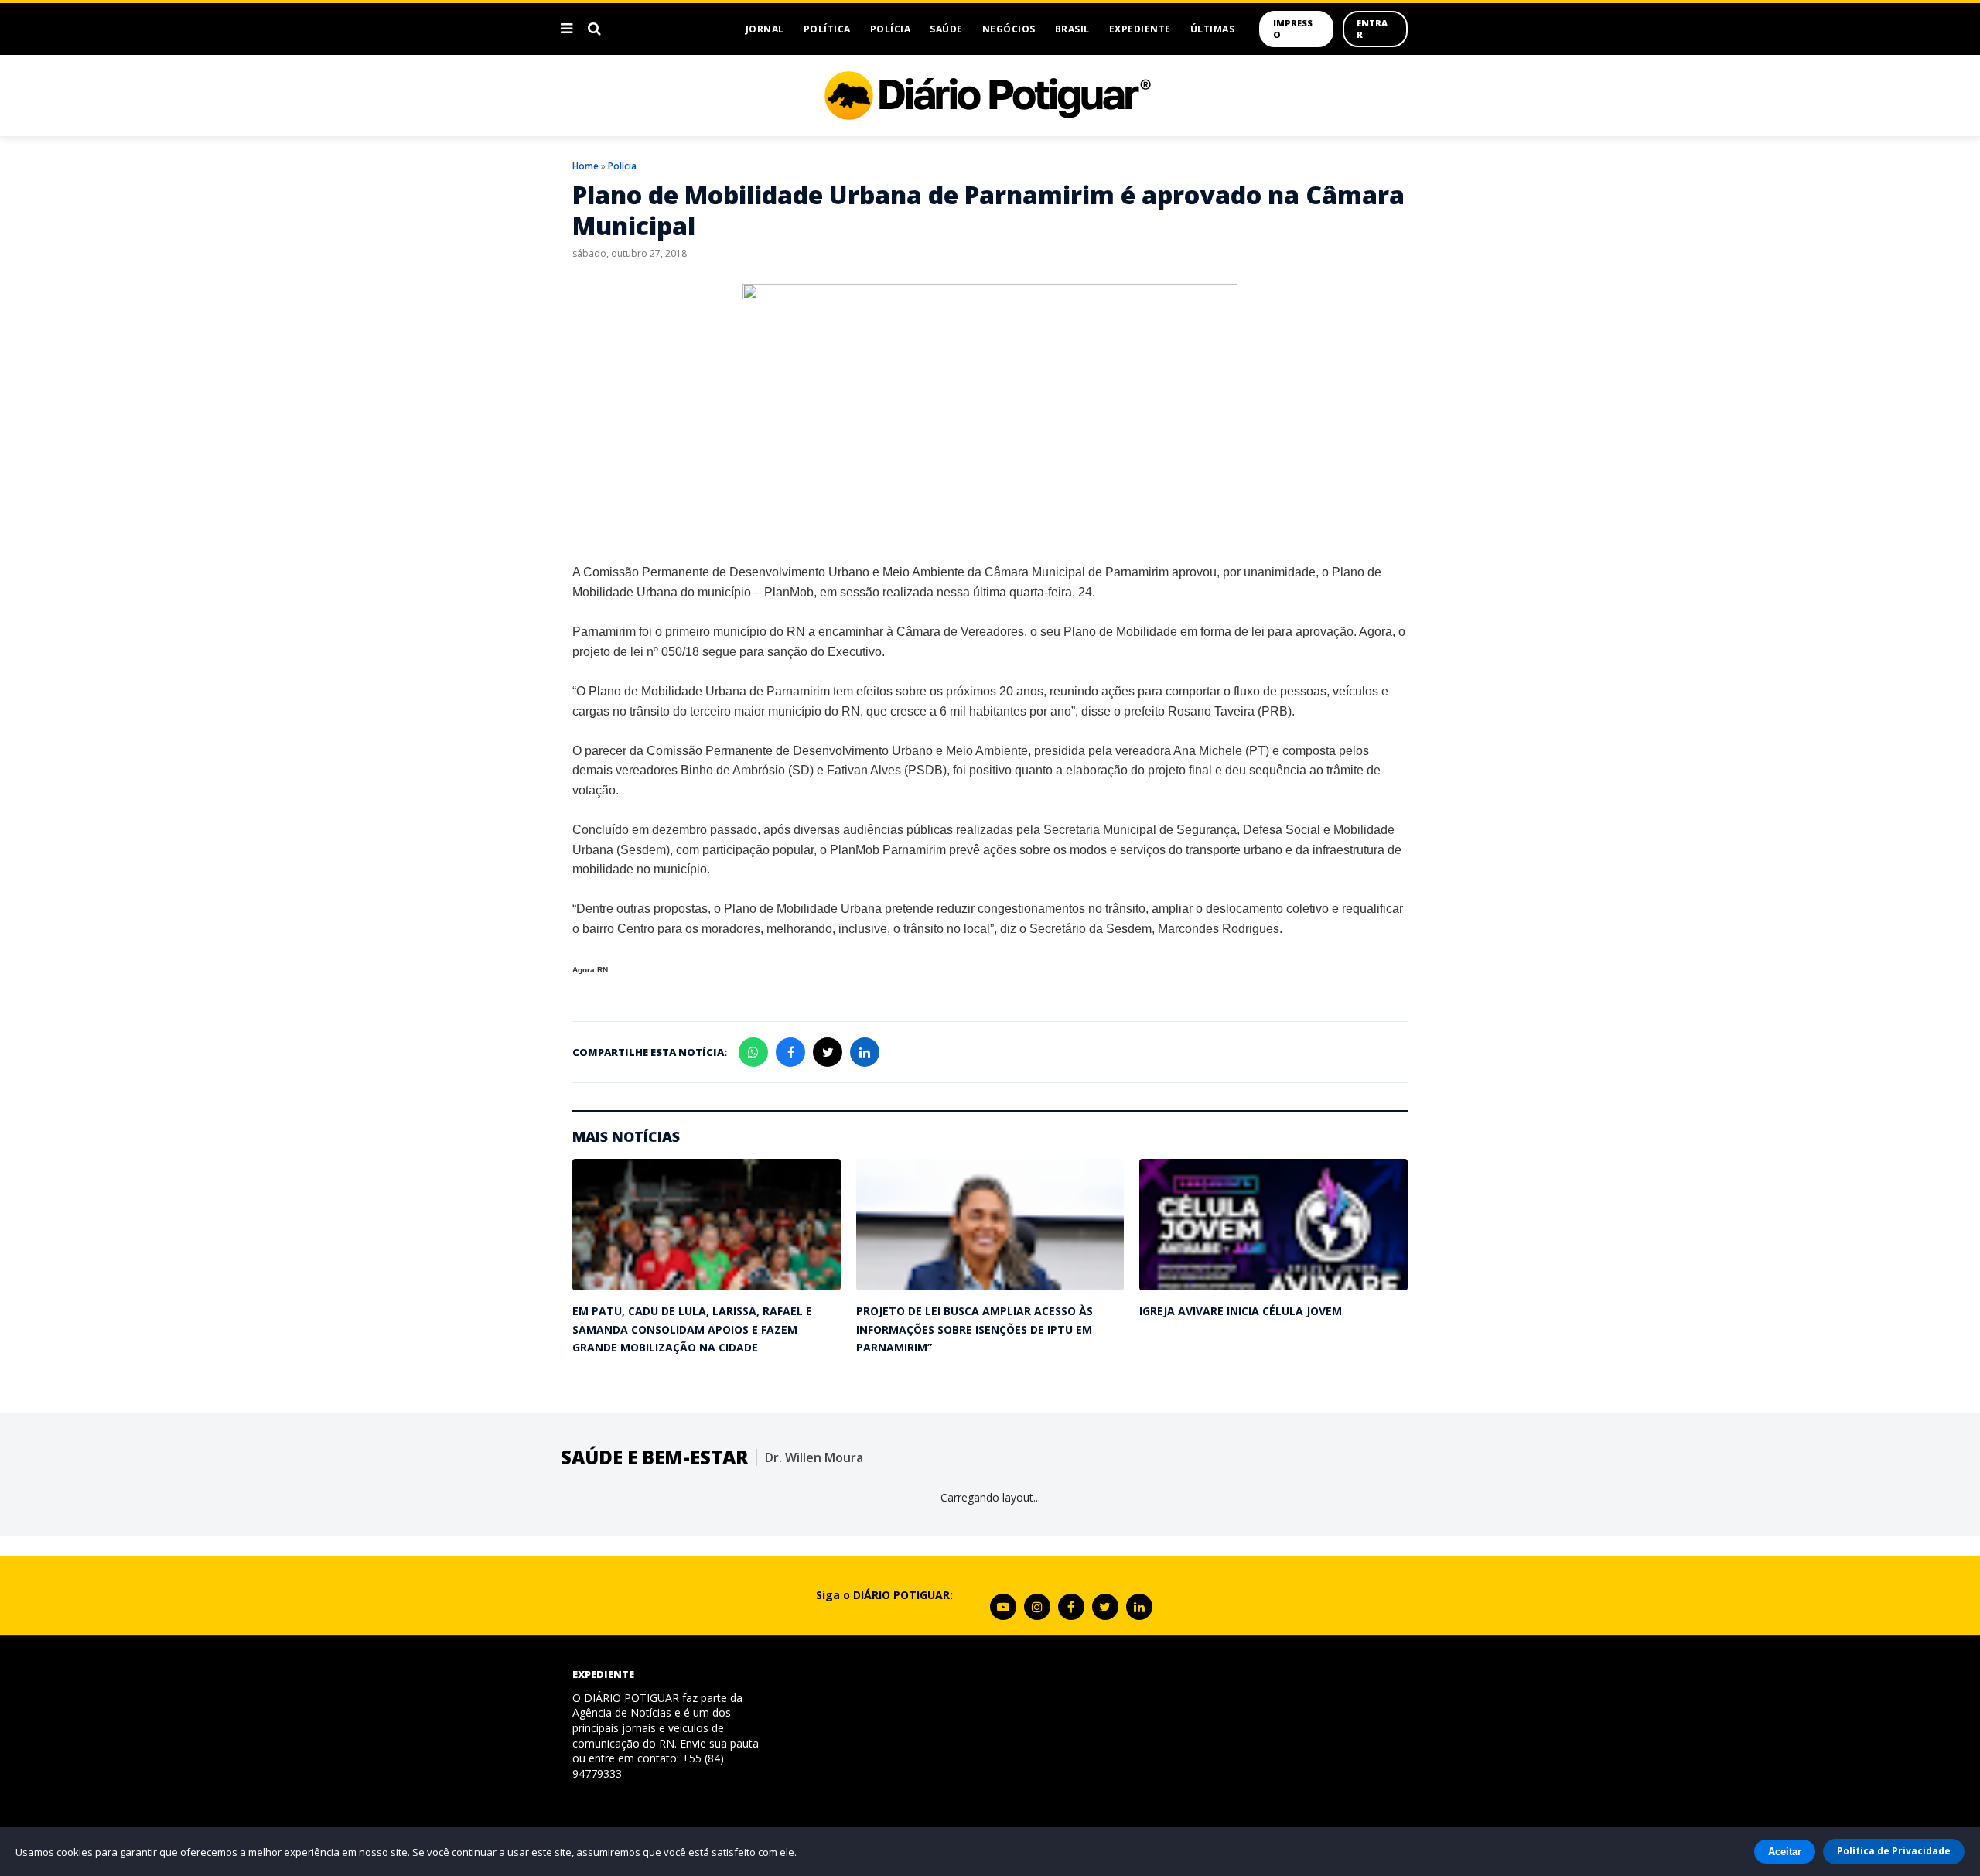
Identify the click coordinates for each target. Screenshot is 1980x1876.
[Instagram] (1037, 1607)
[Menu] (567, 29)
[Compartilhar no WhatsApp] (753, 1052)
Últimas (1213, 29)
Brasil (1072, 29)
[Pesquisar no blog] (594, 29)
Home (585, 166)
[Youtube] (1003, 1607)
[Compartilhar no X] (828, 1052)
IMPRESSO (1293, 29)
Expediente (1140, 29)
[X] (1105, 1607)
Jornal (765, 29)
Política (827, 29)
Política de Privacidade (1894, 1851)
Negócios (1009, 29)
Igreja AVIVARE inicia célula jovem (1241, 1311)
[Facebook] (1071, 1607)
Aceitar (1785, 1852)
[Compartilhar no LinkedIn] (865, 1052)
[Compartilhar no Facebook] (790, 1052)
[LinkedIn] (1139, 1607)
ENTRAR (1372, 29)
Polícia (891, 29)
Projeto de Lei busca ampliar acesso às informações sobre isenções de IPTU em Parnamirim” (975, 1329)
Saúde (946, 29)
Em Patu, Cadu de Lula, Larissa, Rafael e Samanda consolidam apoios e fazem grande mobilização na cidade (692, 1329)
